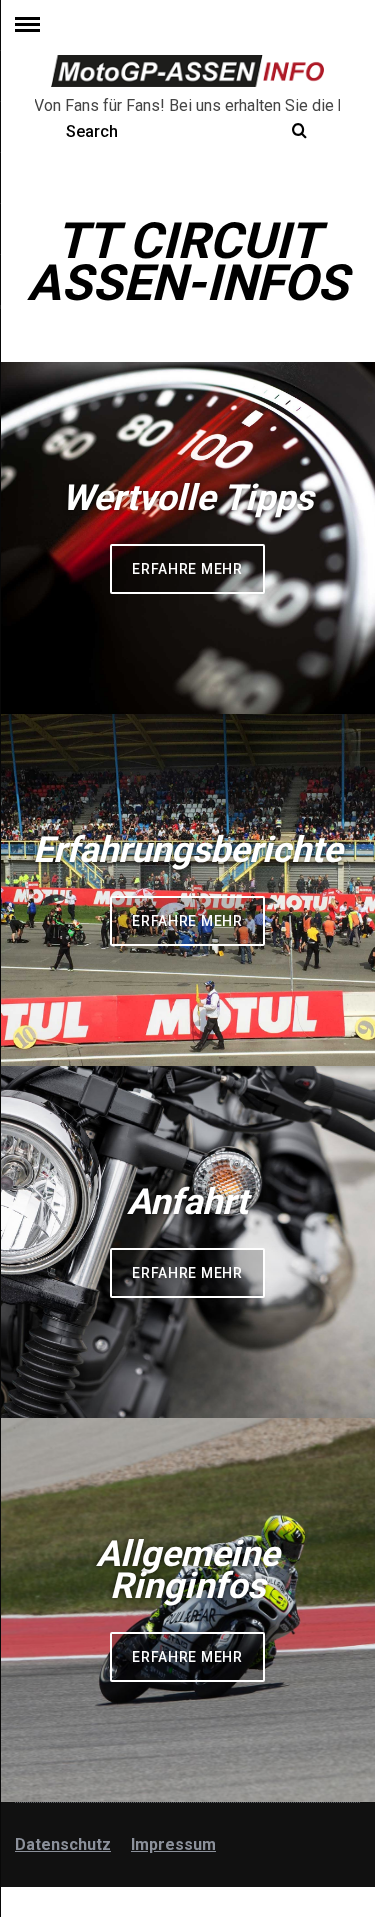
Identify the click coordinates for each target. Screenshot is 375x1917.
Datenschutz (63, 1844)
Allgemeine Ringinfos (187, 1570)
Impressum (173, 1844)
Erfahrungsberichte (187, 850)
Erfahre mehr (187, 569)
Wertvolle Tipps (187, 498)
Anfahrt (187, 1202)
